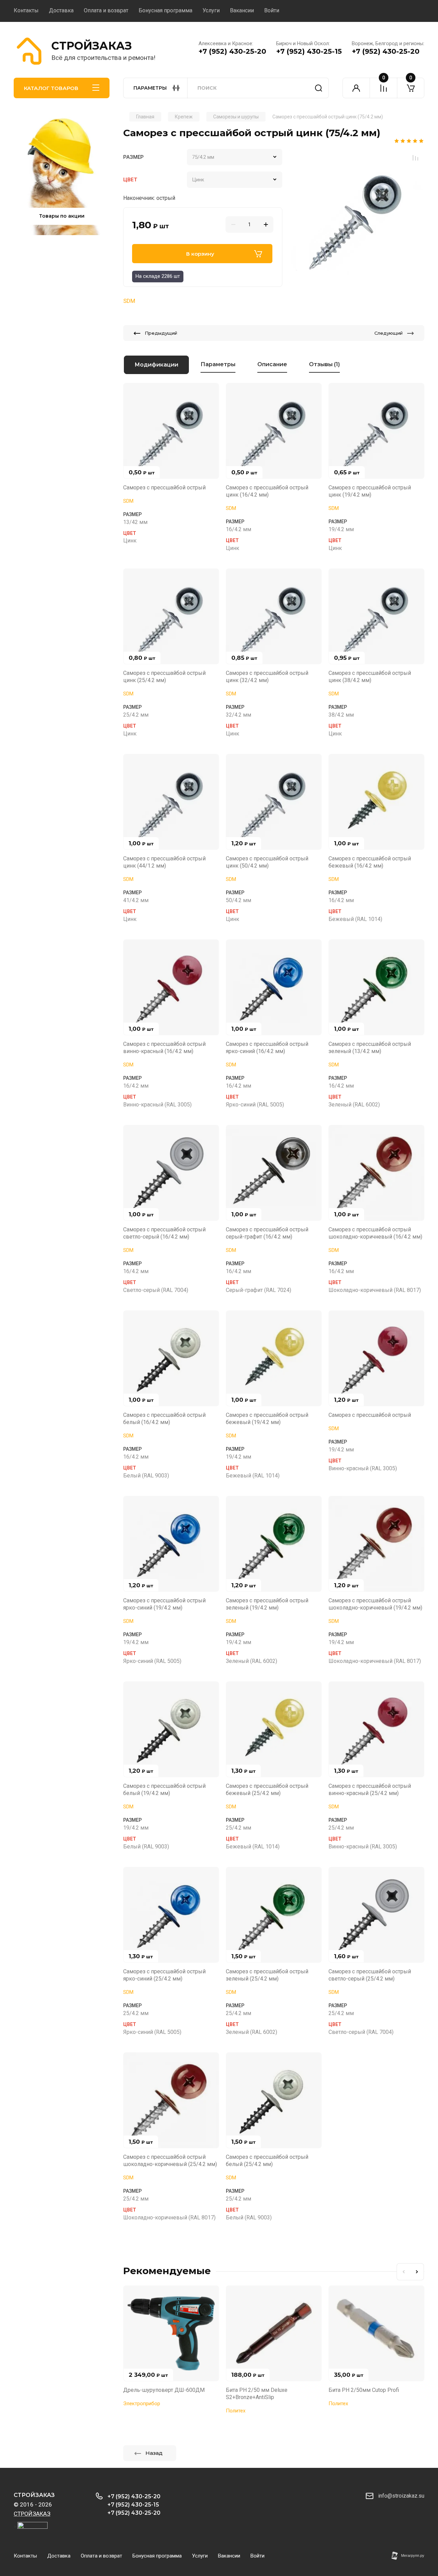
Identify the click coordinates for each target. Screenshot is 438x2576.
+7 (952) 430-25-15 (309, 51)
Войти (272, 10)
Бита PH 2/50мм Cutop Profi (364, 2390)
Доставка (61, 10)
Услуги (211, 10)
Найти (319, 88)
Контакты (26, 10)
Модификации (156, 365)
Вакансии (242, 10)
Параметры (218, 364)
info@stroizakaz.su (401, 2496)
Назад (154, 2453)
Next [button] (417, 2272)
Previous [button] (403, 2272)
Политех (236, 2411)
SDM (129, 301)
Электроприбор (142, 2404)
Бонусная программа (165, 10)
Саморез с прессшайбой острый (164, 488)
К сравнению (415, 158)
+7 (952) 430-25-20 (232, 51)
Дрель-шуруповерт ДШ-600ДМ (164, 2390)
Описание (272, 364)
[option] (357, 216)
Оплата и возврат (106, 10)
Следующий (389, 333)
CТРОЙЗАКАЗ (92, 46)
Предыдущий (161, 333)
